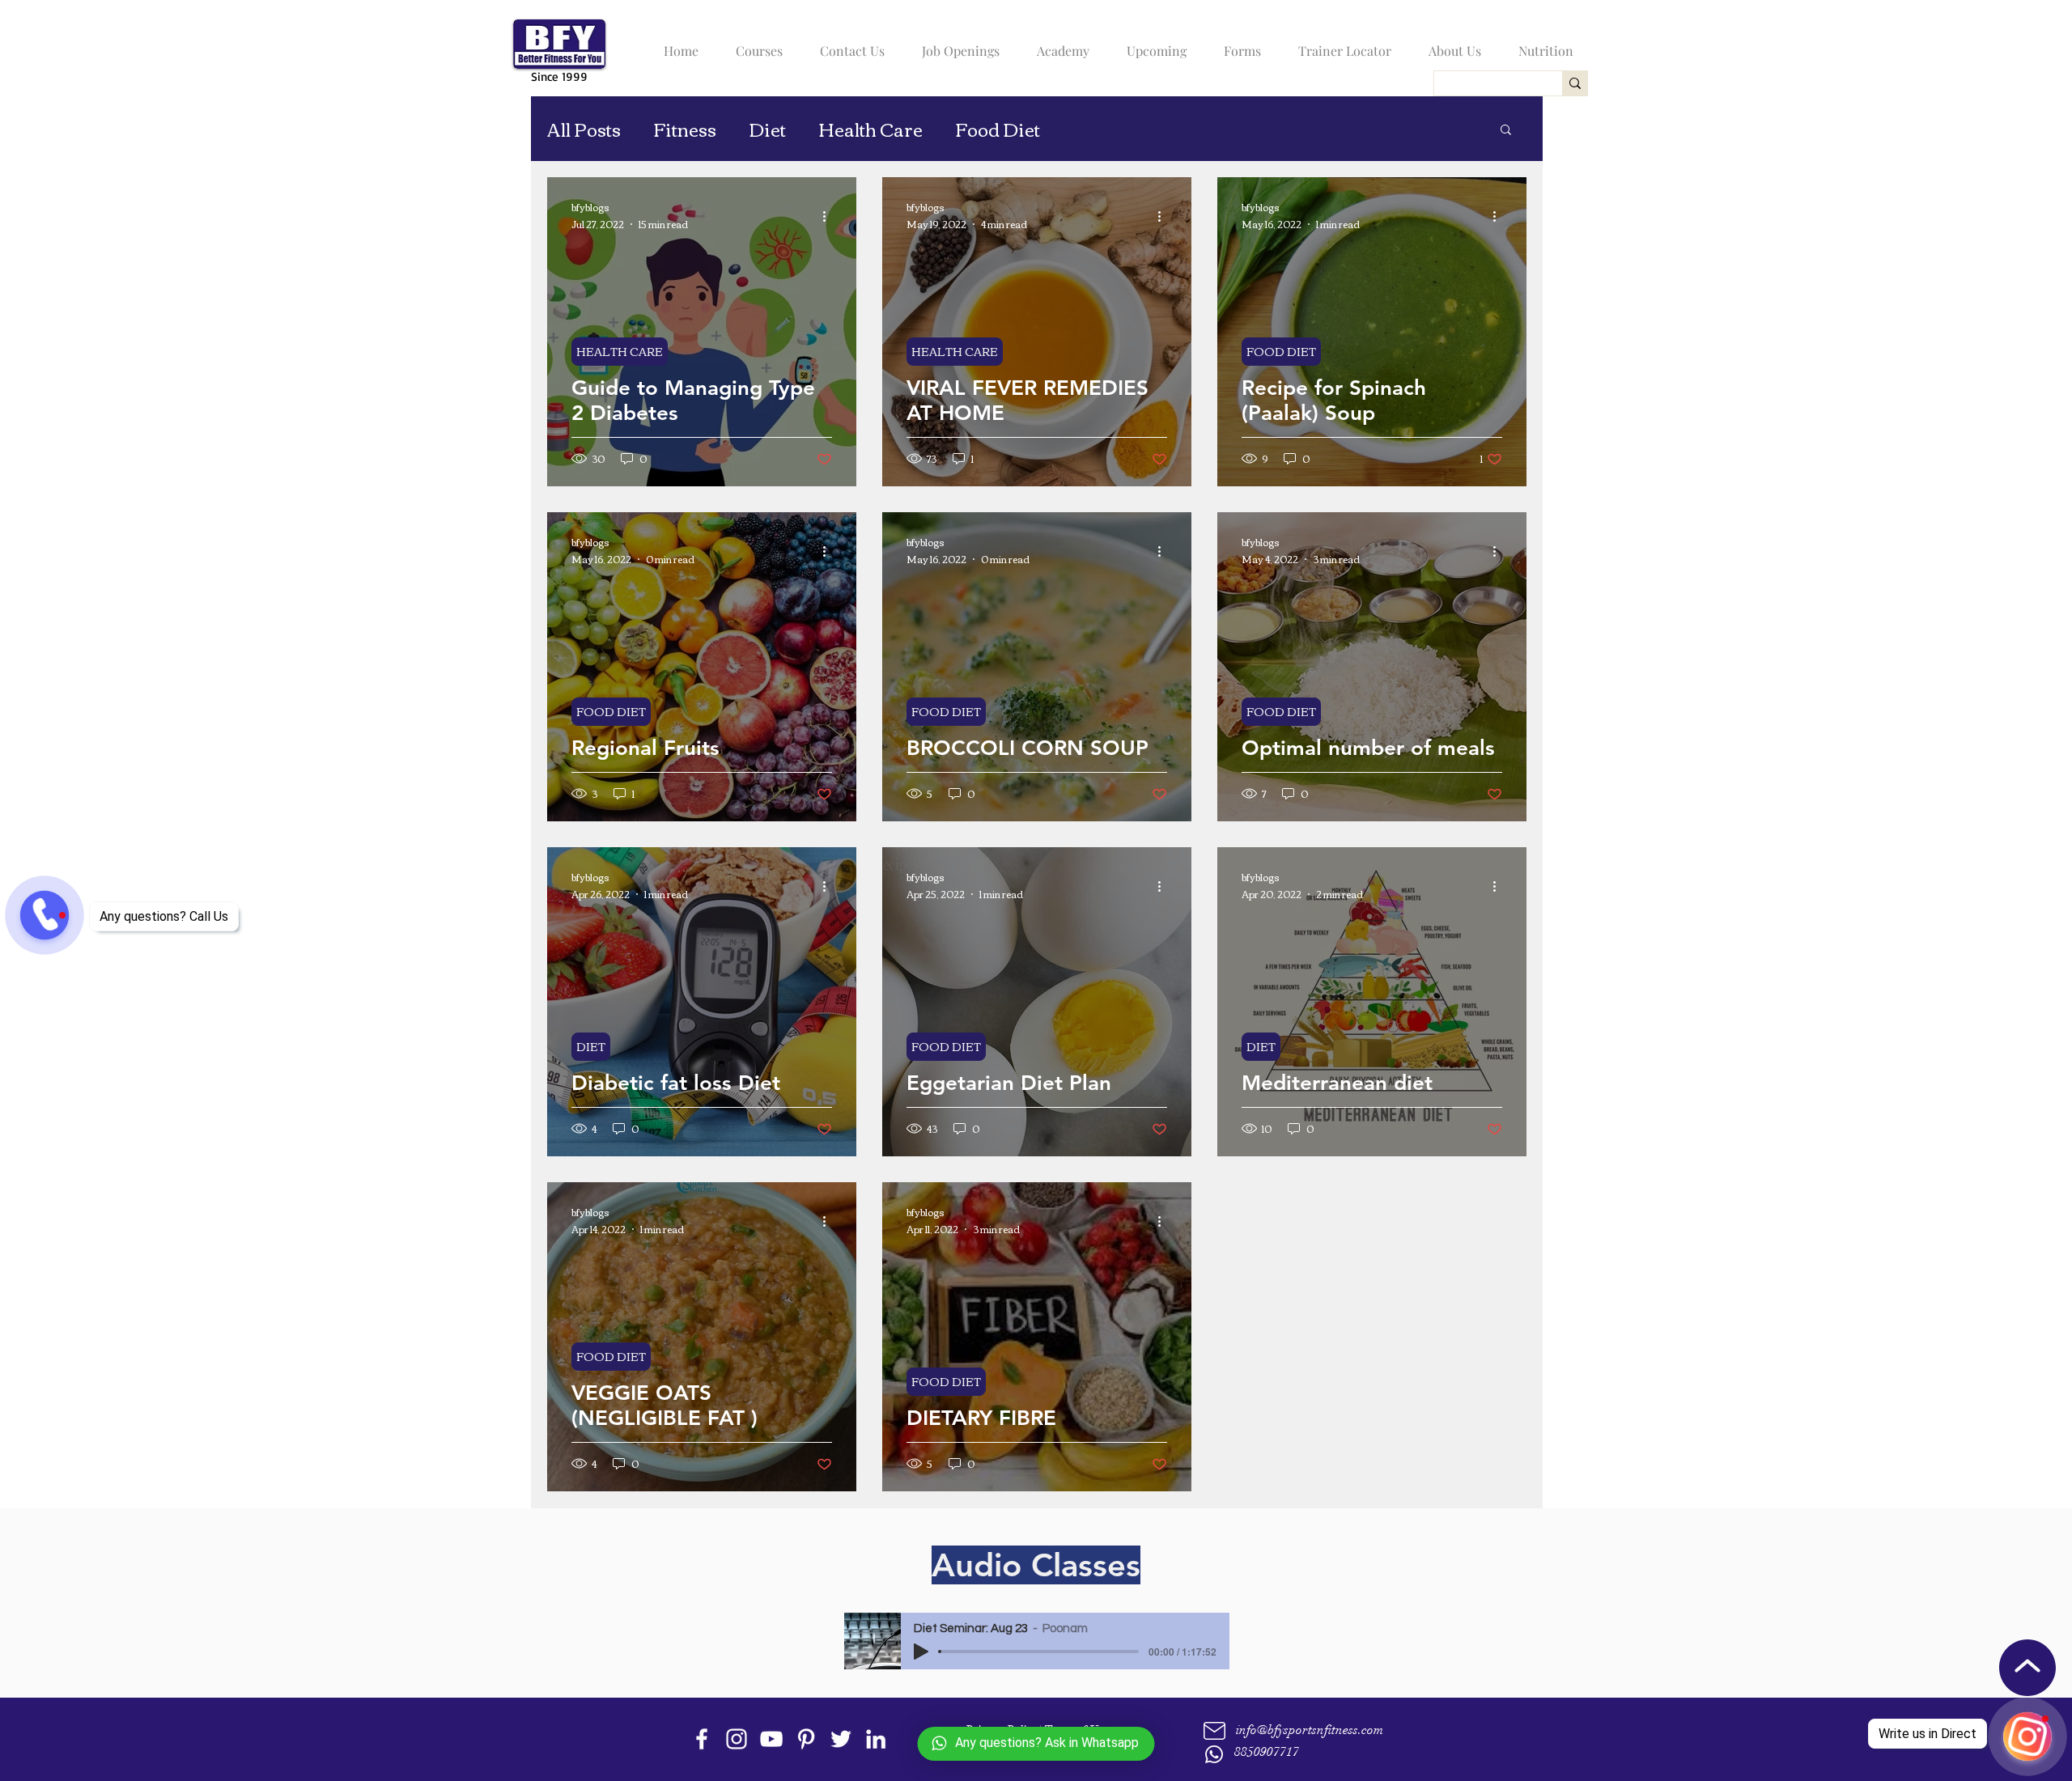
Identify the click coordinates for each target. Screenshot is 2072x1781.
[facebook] (702, 1739)
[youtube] (771, 1739)
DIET (591, 1046)
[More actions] (830, 216)
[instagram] (737, 1739)
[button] (755, 44)
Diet (767, 129)
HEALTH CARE (620, 351)
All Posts (584, 129)
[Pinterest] (806, 1739)
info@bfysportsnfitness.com (1310, 1730)
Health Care (870, 129)
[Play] (921, 1652)
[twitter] (841, 1739)
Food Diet (998, 129)
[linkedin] (876, 1739)
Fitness (685, 129)
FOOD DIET (1281, 351)
